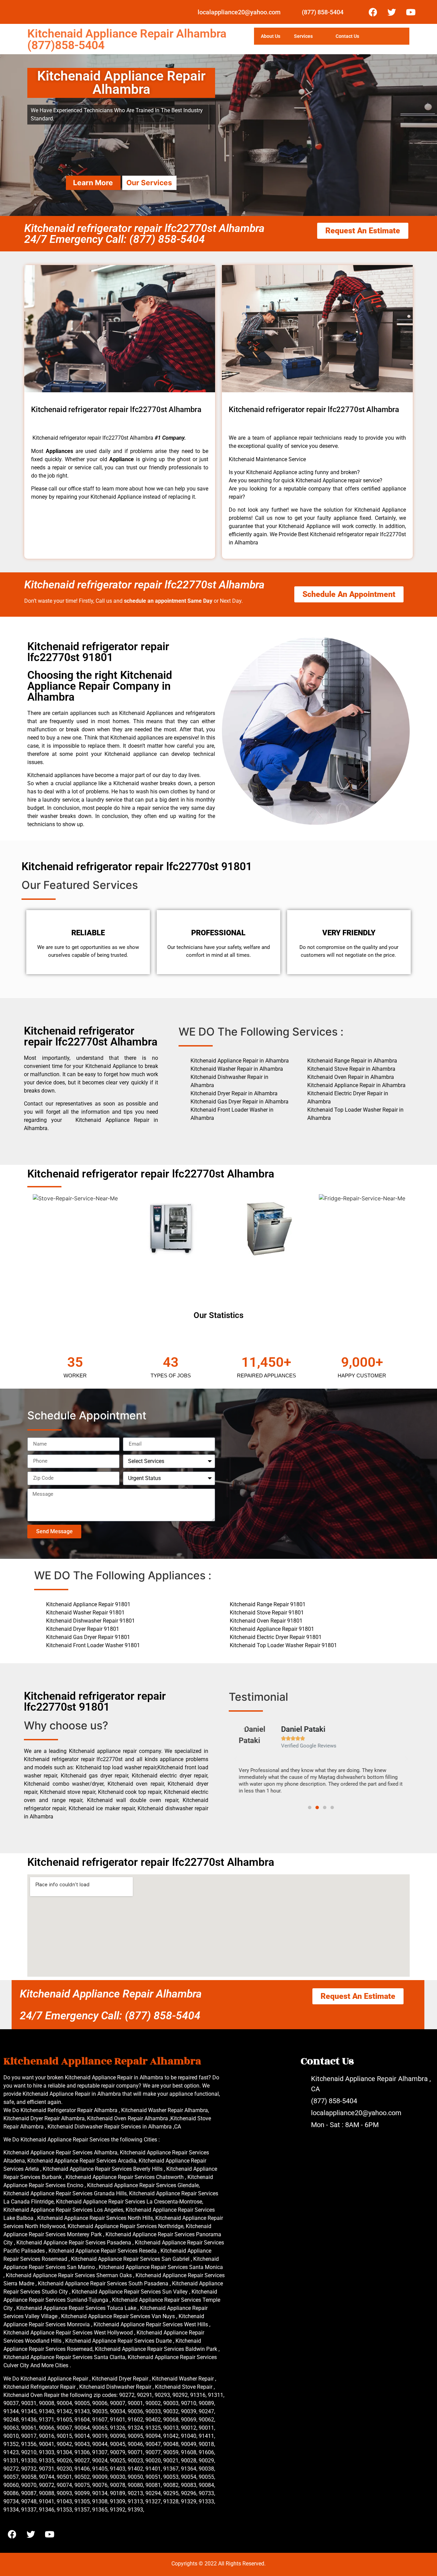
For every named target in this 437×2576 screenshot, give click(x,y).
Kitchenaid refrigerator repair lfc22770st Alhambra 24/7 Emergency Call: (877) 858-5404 (144, 234)
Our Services (149, 183)
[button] (236, 1759)
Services (303, 36)
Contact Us (347, 36)
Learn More (93, 183)
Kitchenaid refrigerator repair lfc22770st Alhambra (144, 585)
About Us (271, 36)
